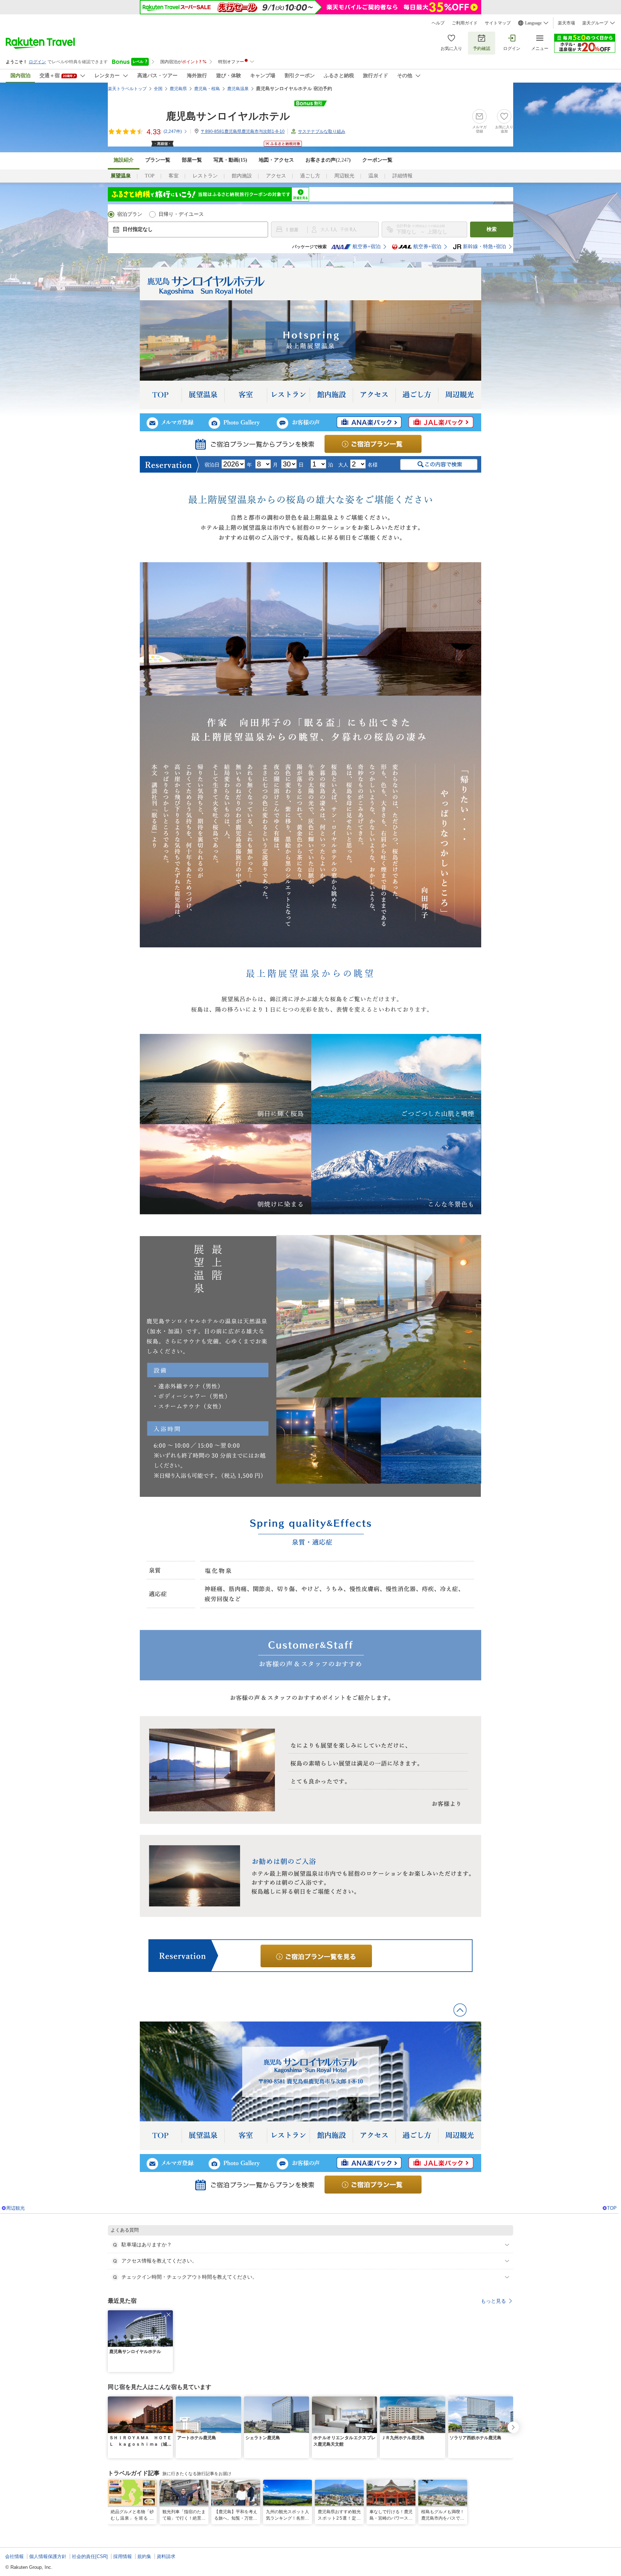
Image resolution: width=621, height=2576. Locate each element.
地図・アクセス (276, 160)
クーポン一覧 (377, 160)
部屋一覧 (192, 160)
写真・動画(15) (230, 160)
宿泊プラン (130, 214)
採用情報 (123, 2556)
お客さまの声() (328, 160)
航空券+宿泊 (367, 247)
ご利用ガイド (465, 23)
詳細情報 (402, 176)
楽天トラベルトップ (127, 89)
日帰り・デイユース (181, 214)
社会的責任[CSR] (90, 2556)
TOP (150, 176)
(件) (173, 131)
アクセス (276, 176)
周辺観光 (344, 176)
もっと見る (493, 2301)
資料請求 (166, 2556)
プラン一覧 (158, 160)
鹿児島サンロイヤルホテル (228, 116)
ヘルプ (438, 23)
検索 (492, 229)
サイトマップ (498, 23)
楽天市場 (566, 23)
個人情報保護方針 (48, 2556)
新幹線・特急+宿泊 (484, 247)
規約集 (144, 2556)
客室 (174, 176)
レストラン (205, 176)
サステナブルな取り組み (322, 131)
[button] (169, 2315)
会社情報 (14, 2556)
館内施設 (242, 176)
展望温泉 (203, 395)
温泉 (373, 176)
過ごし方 (310, 176)
